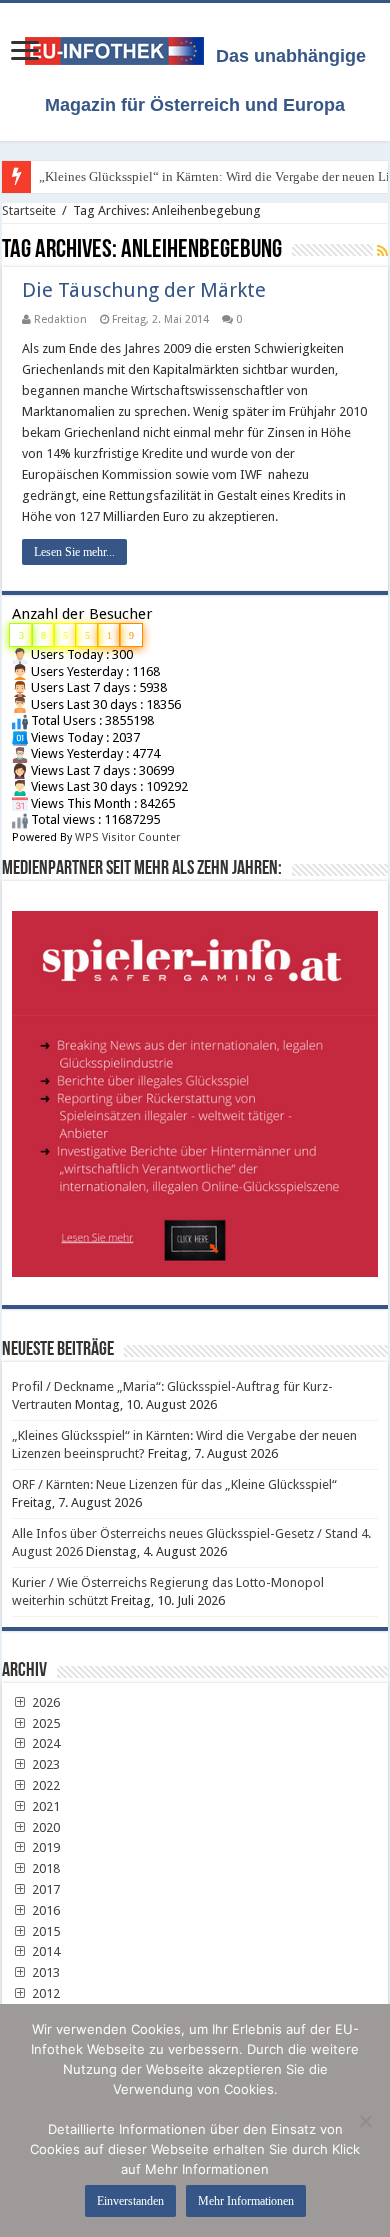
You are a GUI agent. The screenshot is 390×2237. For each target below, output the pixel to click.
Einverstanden (130, 2201)
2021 (44, 1806)
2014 (44, 1951)
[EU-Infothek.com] (120, 47)
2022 (44, 1785)
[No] (365, 2121)
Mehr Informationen (246, 2201)
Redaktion (60, 319)
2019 (44, 1847)
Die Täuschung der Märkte (144, 290)
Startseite (29, 210)
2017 (44, 1889)
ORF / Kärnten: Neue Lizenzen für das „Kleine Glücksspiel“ (174, 1484)
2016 (44, 1910)
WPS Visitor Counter (127, 837)
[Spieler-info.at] (195, 1086)
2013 (44, 1972)
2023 (44, 1764)
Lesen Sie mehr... (74, 552)
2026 (44, 1702)
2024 (44, 1743)
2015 (44, 1931)
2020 (44, 1827)
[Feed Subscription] (382, 251)
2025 (44, 1723)
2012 (44, 1993)
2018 (44, 1868)
